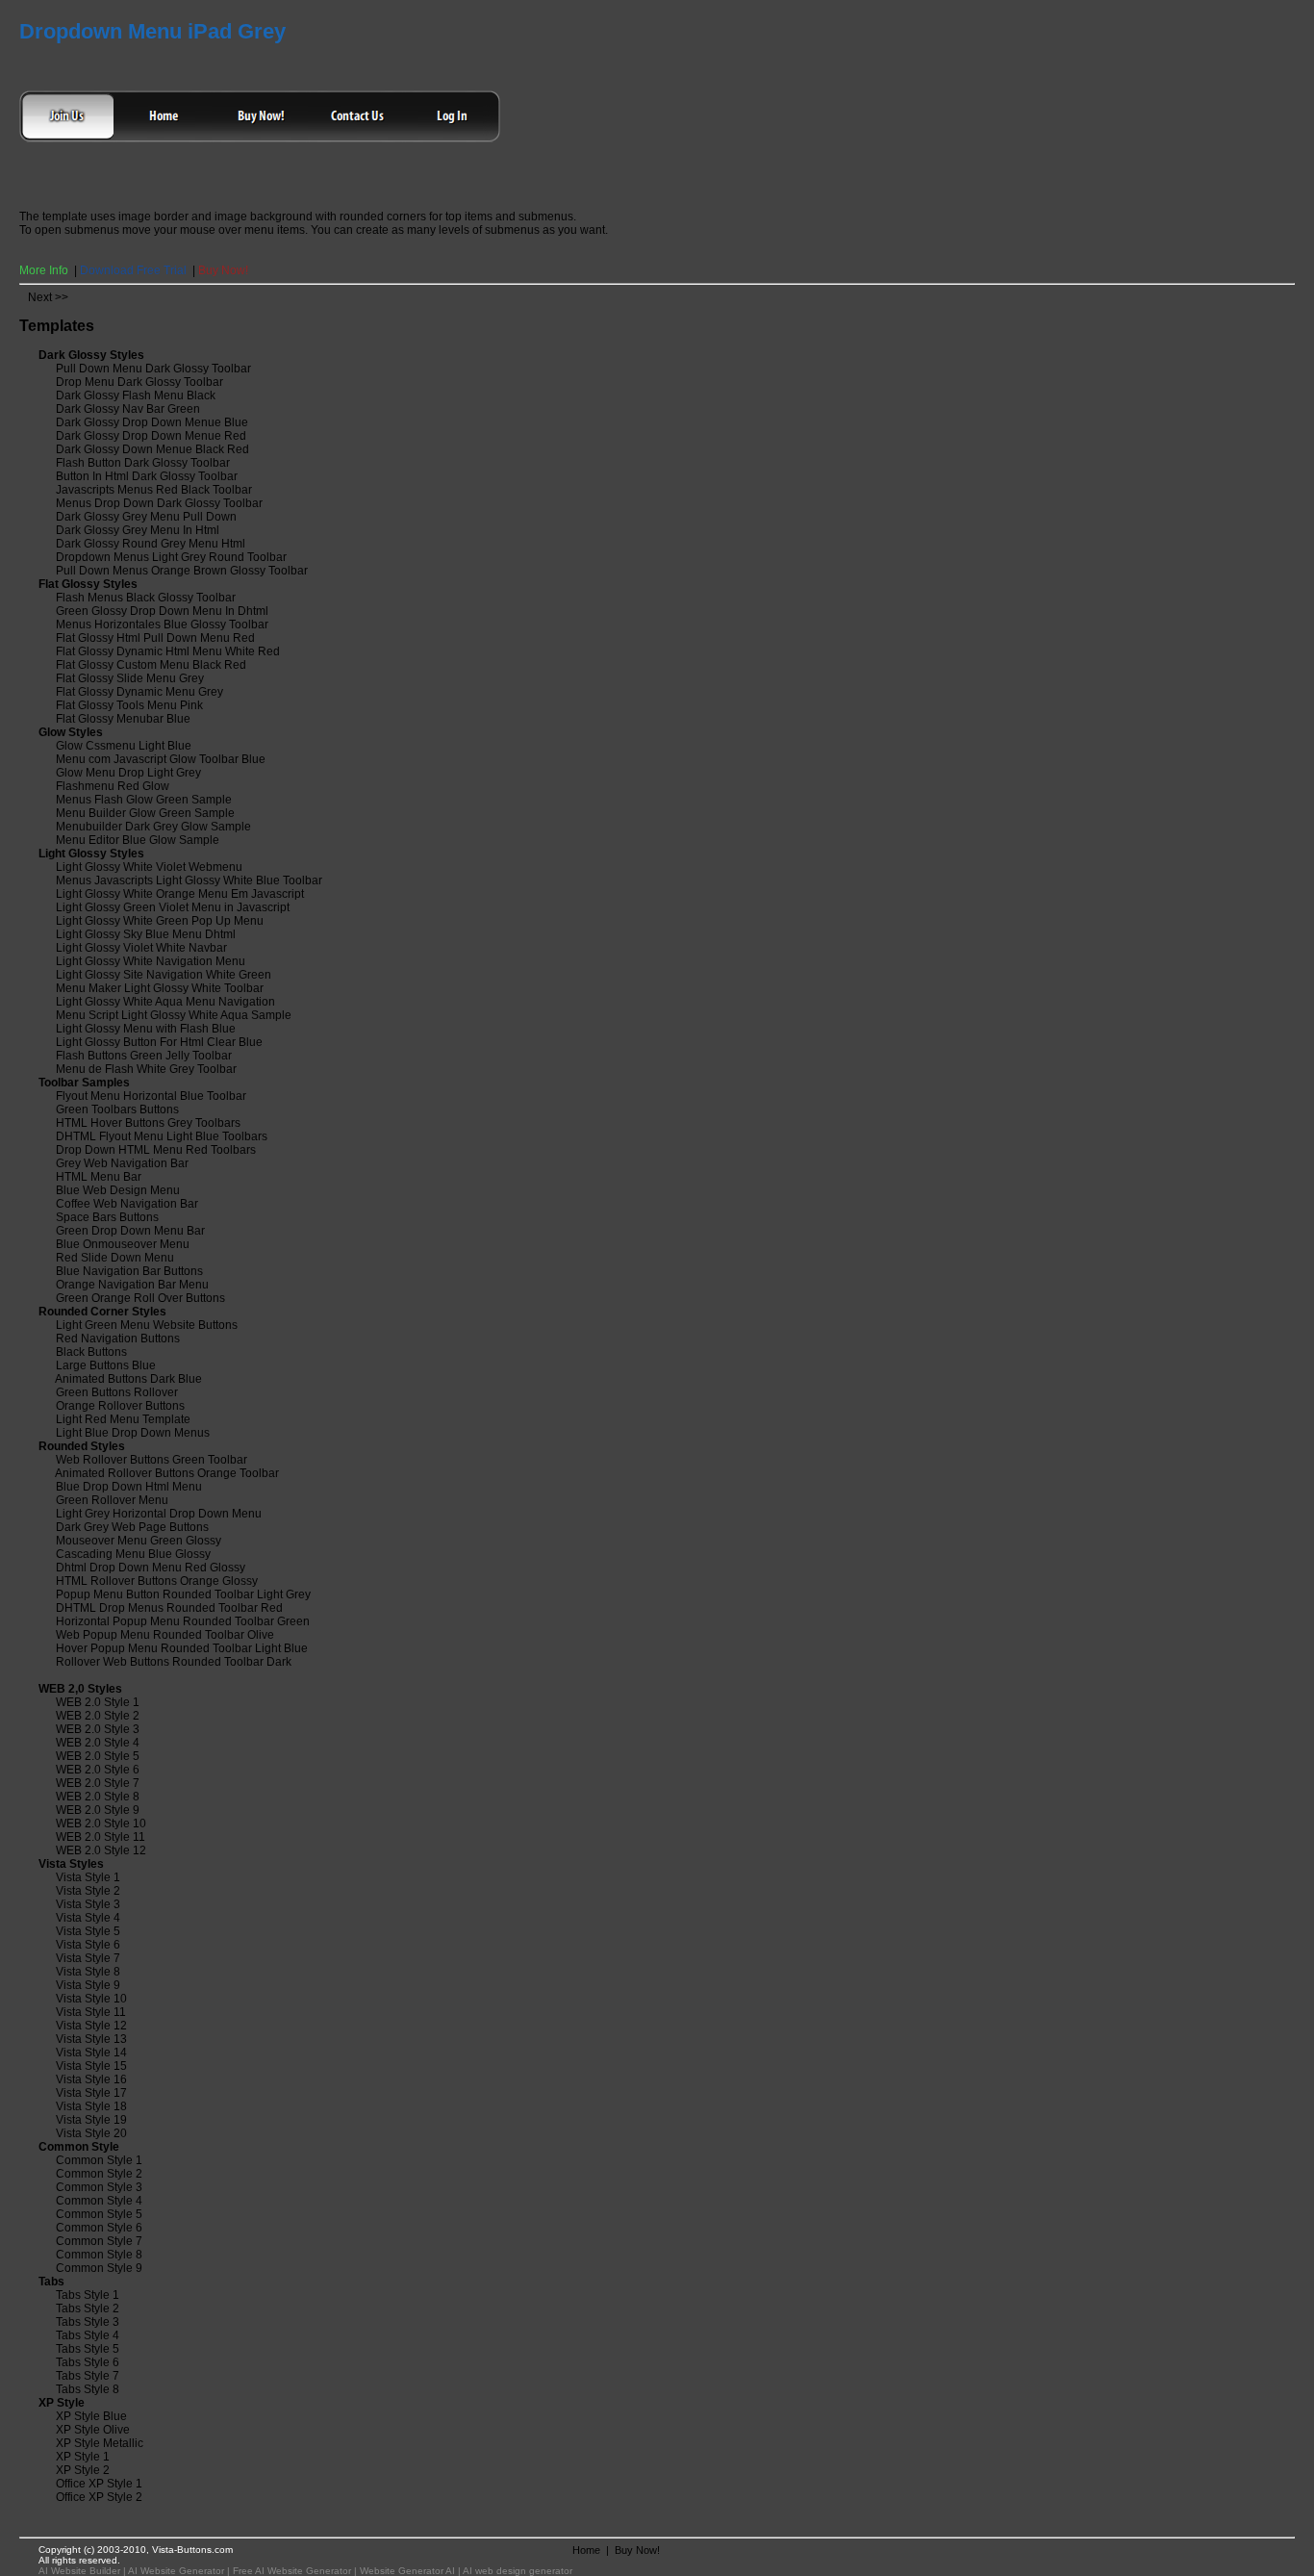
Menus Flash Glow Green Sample (144, 800)
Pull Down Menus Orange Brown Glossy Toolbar (182, 571)
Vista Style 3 (88, 1904)
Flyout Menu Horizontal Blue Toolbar (151, 1096)
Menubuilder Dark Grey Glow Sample (153, 827)
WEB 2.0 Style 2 (98, 1716)
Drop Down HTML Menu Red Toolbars (156, 1150)
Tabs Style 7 (88, 2376)
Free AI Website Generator (292, 2571)
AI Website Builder (79, 2571)
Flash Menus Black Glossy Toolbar (146, 598)
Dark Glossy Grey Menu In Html (138, 530)
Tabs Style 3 (88, 2322)
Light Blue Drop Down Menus (133, 1433)
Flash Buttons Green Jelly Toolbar (144, 1056)
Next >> (48, 297)
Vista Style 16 (91, 2079)
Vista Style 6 (88, 1945)
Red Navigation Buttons (118, 1339)
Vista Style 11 (91, 2012)
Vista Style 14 (91, 2053)
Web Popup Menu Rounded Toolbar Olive (165, 1635)
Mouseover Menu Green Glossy (139, 1541)
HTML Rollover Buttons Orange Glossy (157, 1581)
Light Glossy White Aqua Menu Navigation (165, 1002)
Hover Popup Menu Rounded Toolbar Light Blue (182, 1648)
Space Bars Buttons (107, 1217)
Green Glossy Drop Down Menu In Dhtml (162, 611)
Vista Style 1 (88, 1877)
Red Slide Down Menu (115, 1258)
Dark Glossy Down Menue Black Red (152, 449)
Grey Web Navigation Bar (122, 1163)
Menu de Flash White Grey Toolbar (146, 1069)
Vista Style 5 (88, 1931)
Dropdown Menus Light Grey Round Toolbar (171, 557)
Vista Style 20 (91, 2133)
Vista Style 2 (88, 1891)
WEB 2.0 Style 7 (98, 1783)
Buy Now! (223, 270)
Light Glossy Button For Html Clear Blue (159, 1042)
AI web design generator (518, 2571)
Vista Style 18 (91, 2106)
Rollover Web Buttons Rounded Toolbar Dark (174, 1662)
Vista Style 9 (88, 1985)
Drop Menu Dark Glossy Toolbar (139, 382)
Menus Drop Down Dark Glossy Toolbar (159, 503)
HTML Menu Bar (99, 1177)
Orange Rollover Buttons (120, 1406)
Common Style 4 (99, 2201)
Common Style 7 (99, 2241)
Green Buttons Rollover (117, 1392)
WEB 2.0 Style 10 (101, 1824)
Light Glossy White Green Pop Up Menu (160, 921)
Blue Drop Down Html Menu (129, 1487)
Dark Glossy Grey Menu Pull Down (146, 517)
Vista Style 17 (91, 2093)
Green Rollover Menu (112, 1500)
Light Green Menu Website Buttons (147, 1325)
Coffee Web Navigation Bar (127, 1204)
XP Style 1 (83, 2457)
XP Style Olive (93, 2430)
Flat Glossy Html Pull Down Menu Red (155, 638)
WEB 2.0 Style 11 (101, 1837)
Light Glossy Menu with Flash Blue (146, 1029)
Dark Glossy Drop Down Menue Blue (152, 422)
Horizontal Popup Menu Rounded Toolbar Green (183, 1621)
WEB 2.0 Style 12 (101, 1850)
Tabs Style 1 (88, 2295)
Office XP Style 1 (99, 2484)
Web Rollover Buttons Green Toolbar (152, 1460)
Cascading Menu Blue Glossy (133, 1554)
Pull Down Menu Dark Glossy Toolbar (153, 369)
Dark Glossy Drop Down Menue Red (151, 436)
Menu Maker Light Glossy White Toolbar (160, 988)
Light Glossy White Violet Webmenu (149, 867)
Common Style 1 (99, 2160)
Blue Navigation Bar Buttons (129, 1271)
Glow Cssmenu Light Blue (124, 746)
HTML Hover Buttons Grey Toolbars (148, 1123)
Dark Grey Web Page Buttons (132, 1527)
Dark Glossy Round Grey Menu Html (151, 544)
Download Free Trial (133, 270)
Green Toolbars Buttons (117, 1109)
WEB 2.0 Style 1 (98, 1702)
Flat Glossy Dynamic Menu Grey (139, 692)
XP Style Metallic (100, 2443)
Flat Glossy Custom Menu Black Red (151, 665)
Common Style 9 (99, 2268)
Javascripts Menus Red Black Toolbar (154, 490)
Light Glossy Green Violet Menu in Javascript (173, 907)
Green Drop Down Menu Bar (130, 1231)
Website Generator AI (407, 2571)
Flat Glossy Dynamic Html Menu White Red (168, 651)
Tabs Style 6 (88, 2362)
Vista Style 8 (88, 1972)
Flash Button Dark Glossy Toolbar (143, 463)
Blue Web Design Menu (118, 1190)
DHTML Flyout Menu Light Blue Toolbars (162, 1136)
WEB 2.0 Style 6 (98, 1770)
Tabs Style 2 (88, 2308)
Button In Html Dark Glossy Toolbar (147, 476)
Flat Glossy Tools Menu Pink (129, 705)
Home (586, 2550)
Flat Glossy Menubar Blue (123, 719)
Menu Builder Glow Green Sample (145, 813)
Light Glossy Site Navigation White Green (164, 975)
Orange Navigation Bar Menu (132, 1285)
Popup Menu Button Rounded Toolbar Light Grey (183, 1594)
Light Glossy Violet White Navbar (141, 948)
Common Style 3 (99, 2187)
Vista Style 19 (91, 2120)
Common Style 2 (99, 2174)
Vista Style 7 (88, 1958)
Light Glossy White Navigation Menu (151, 961)
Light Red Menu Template (123, 1419)
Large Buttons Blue (106, 1365)
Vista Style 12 (91, 2026)
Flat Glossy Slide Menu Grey (130, 678)
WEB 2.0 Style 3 (98, 1729)
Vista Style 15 (91, 2066)
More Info (44, 270)
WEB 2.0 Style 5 (98, 1756)
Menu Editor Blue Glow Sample (138, 840)
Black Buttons (91, 1352)
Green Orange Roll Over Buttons (140, 1298)
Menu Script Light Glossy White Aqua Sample (174, 1015)
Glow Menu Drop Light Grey (128, 773)
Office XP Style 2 (99, 2497)
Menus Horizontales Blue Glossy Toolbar (162, 625)
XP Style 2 (83, 2470)
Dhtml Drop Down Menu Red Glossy (151, 1568)
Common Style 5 (99, 2214)
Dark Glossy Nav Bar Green (128, 409)
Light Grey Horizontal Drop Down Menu (159, 1514)
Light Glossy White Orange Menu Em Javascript (180, 894)
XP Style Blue (91, 2416)
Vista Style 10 (91, 1999)
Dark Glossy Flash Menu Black (136, 395)
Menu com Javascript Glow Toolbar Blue (161, 759)
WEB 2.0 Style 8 (98, 1797)
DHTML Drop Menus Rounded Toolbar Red (169, 1608)
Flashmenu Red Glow (113, 786)
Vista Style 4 (88, 1918)
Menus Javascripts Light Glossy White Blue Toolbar (189, 880)
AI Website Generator (176, 2571)
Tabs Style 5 (88, 2349)
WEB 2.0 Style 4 (98, 1743)
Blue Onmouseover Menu (123, 1244)
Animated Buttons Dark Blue (128, 1379)
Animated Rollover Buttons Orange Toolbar (167, 1473)
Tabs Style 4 (88, 2335)
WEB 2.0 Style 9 (98, 1810)
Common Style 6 (99, 2228)
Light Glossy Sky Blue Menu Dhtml (146, 934)
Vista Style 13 (91, 2039)
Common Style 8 (99, 2255)
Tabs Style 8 (88, 2389)
